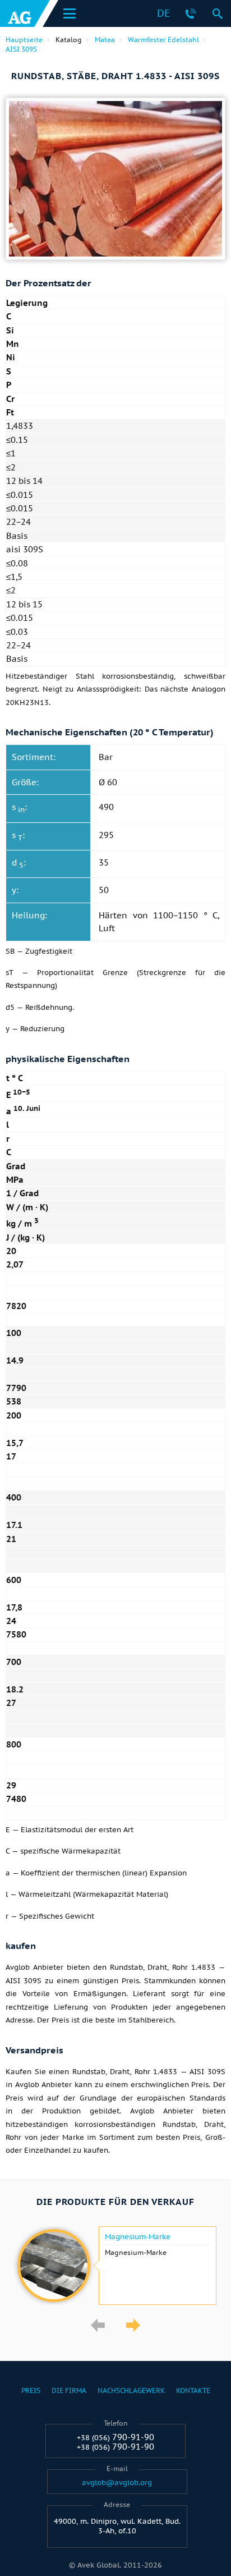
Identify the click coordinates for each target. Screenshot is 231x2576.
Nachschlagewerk (131, 2390)
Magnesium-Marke (138, 2237)
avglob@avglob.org (117, 2483)
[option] (115, 2266)
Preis (31, 2390)
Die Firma (69, 2390)
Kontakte (193, 2390)
